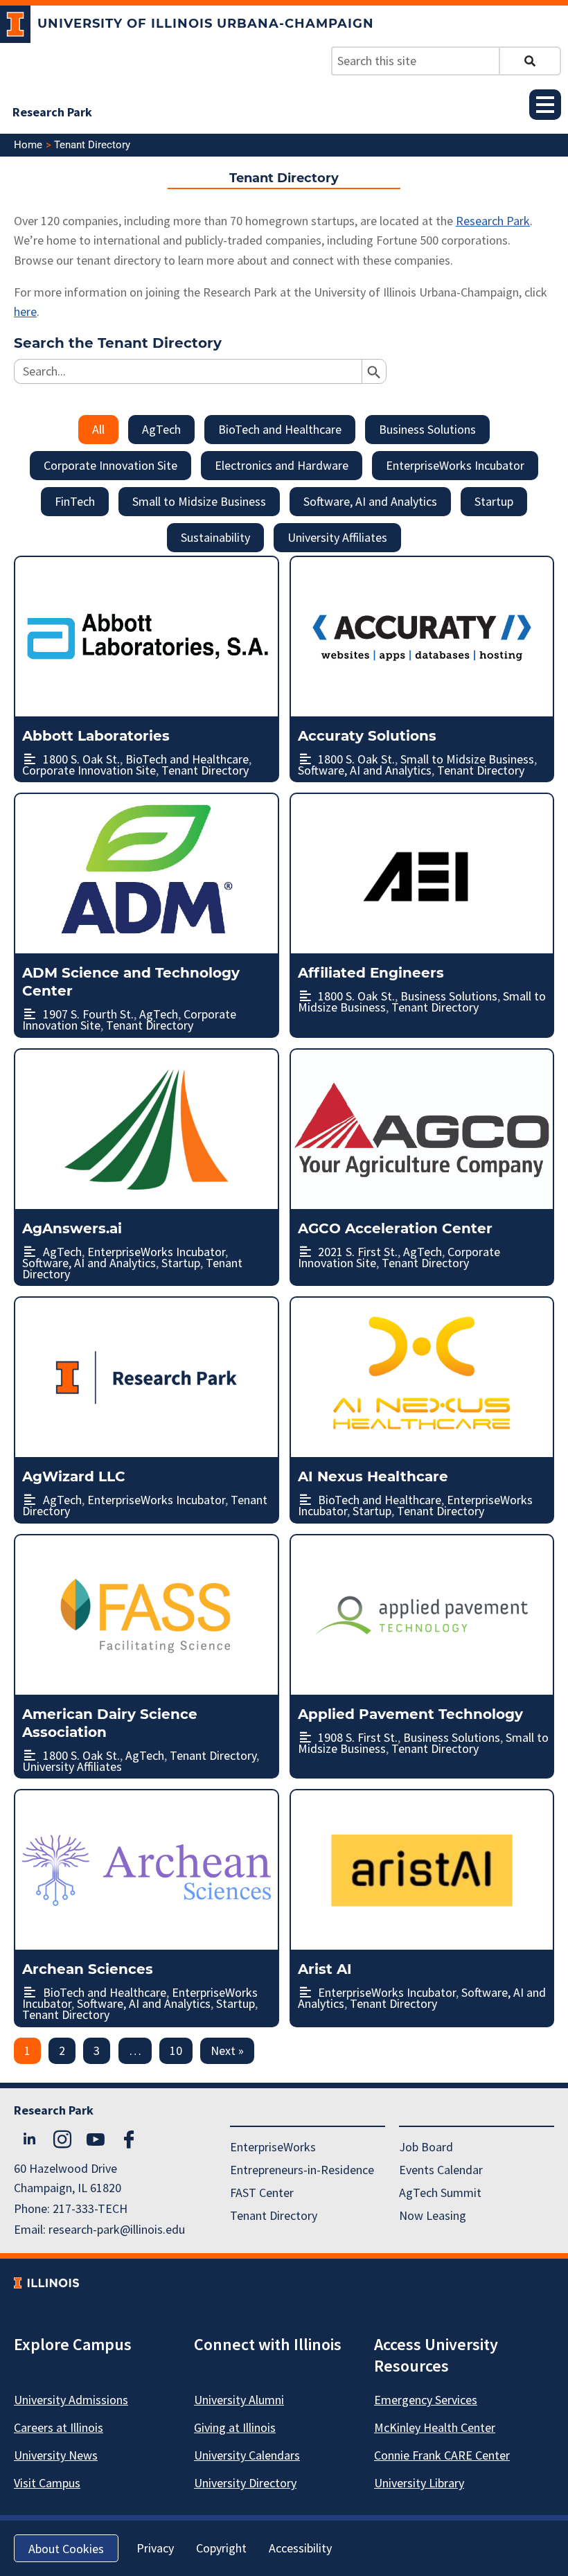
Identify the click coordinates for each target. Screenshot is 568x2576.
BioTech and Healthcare (280, 429)
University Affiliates (337, 537)
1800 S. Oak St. (81, 759)
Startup (494, 501)
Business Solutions (427, 429)
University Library (419, 2483)
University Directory (245, 2483)
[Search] (530, 61)
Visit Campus (47, 2483)
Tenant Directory (205, 770)
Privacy (155, 2548)
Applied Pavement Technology (410, 1714)
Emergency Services (426, 2400)
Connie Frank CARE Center (442, 2455)
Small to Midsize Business (199, 501)
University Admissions (71, 2400)
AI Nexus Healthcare (373, 1476)
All (98, 429)
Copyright (221, 2548)
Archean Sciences (88, 1969)
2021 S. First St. (358, 1252)
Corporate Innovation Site (110, 465)
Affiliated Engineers (371, 973)
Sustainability (215, 537)
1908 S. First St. (358, 1737)
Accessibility (300, 2548)
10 (176, 2050)
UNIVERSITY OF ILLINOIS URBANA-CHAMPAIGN (206, 24)
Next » (227, 2050)
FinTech (75, 501)
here (25, 311)
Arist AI (325, 1969)
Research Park (52, 112)
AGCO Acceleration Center (395, 1228)
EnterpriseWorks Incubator (455, 465)
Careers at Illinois (59, 2427)
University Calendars (247, 2455)
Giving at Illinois (235, 2427)
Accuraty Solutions (367, 736)
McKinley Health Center (435, 2427)
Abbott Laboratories (96, 736)
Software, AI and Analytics (370, 501)
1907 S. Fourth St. (88, 1014)
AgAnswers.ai (72, 1228)
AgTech (161, 429)
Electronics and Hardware (282, 465)
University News (56, 2455)
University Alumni (239, 2400)
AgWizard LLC (74, 1476)
